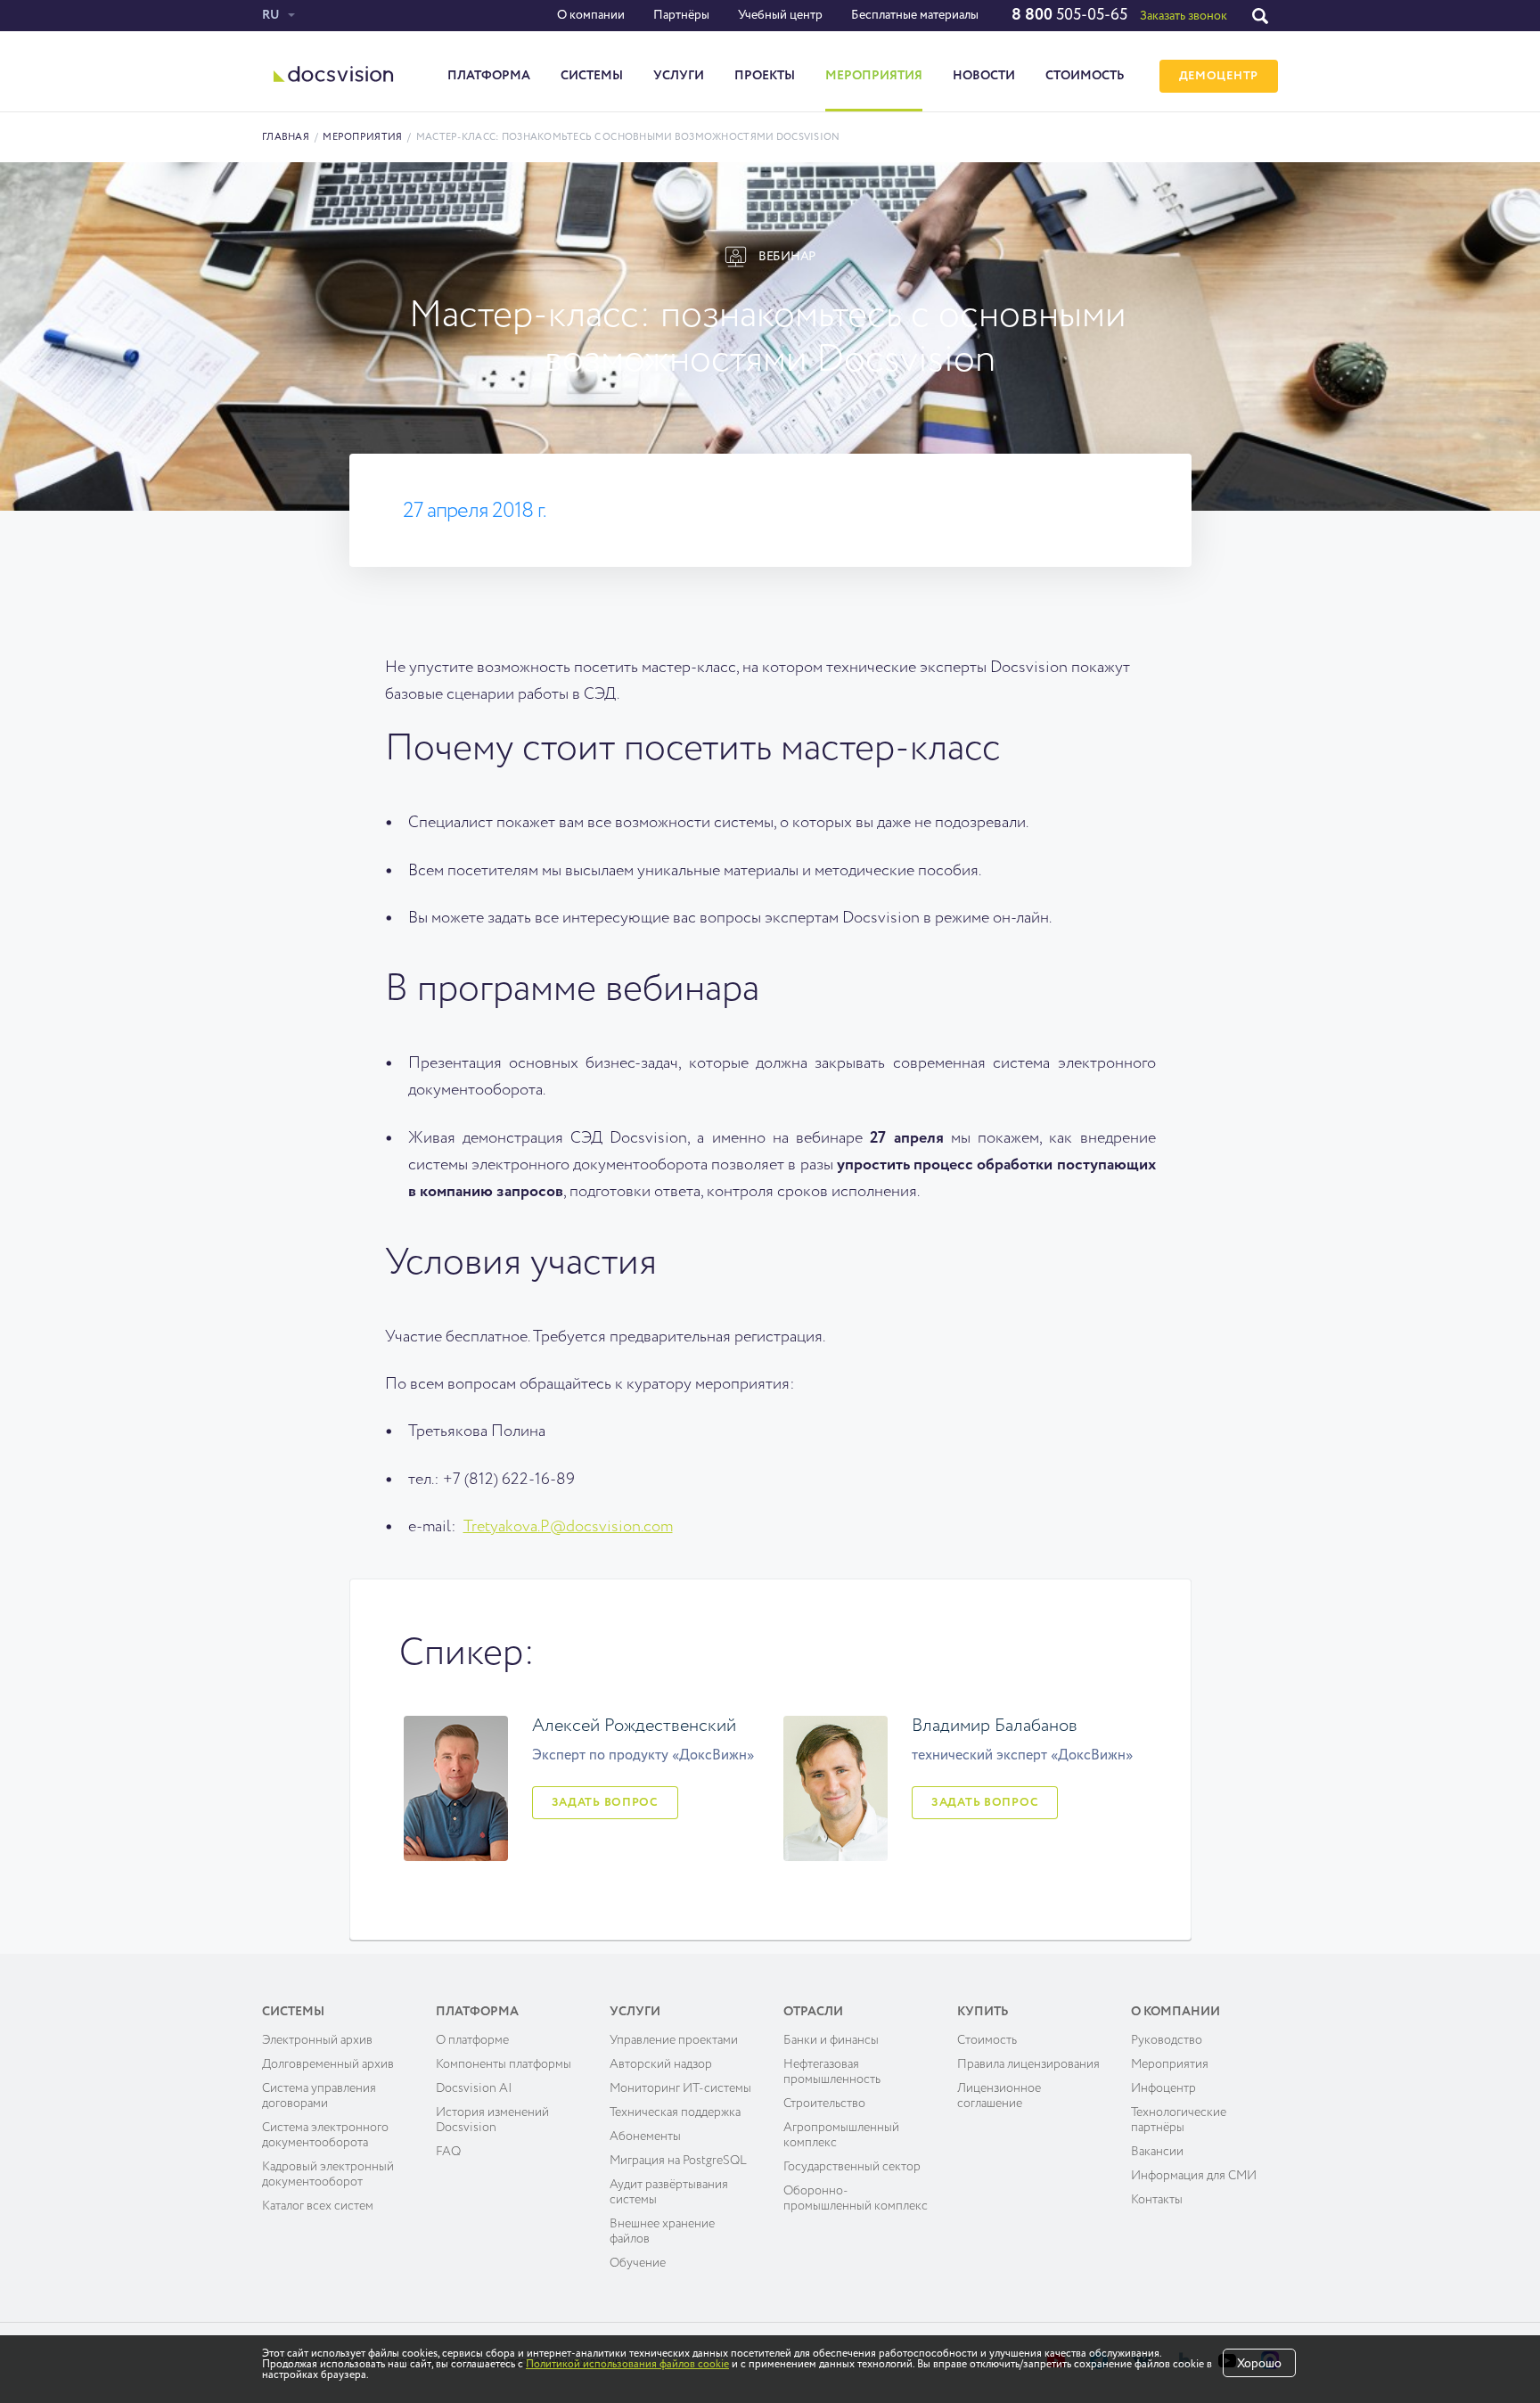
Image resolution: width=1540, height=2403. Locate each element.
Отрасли (813, 2012)
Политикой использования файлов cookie (627, 2365)
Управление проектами (674, 2040)
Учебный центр (780, 15)
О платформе (472, 2040)
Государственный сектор (852, 2167)
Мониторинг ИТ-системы (680, 2088)
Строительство (824, 2104)
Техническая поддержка (675, 2112)
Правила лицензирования (1028, 2064)
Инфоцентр (1163, 2088)
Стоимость (1085, 76)
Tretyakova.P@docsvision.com (568, 1527)
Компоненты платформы (504, 2064)
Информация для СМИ (1194, 2176)
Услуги (679, 76)
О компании (591, 15)
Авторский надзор (661, 2064)
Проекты (765, 76)
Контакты (1157, 2200)
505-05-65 (1069, 15)
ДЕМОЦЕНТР (1219, 76)
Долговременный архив (328, 2064)
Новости (984, 76)
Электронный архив (317, 2040)
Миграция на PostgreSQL (678, 2161)
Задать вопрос (605, 1803)
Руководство (1167, 2040)
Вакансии (1157, 2152)
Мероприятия (874, 76)
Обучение (638, 2263)
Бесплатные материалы (915, 15)
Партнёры (681, 15)
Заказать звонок (1184, 16)
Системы (592, 76)
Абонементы (645, 2136)
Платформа (489, 76)
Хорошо (1259, 2364)
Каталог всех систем (318, 2206)
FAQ (448, 2152)
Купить (983, 2012)
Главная (286, 137)
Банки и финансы (831, 2040)
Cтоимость (987, 2040)
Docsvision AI (474, 2088)
